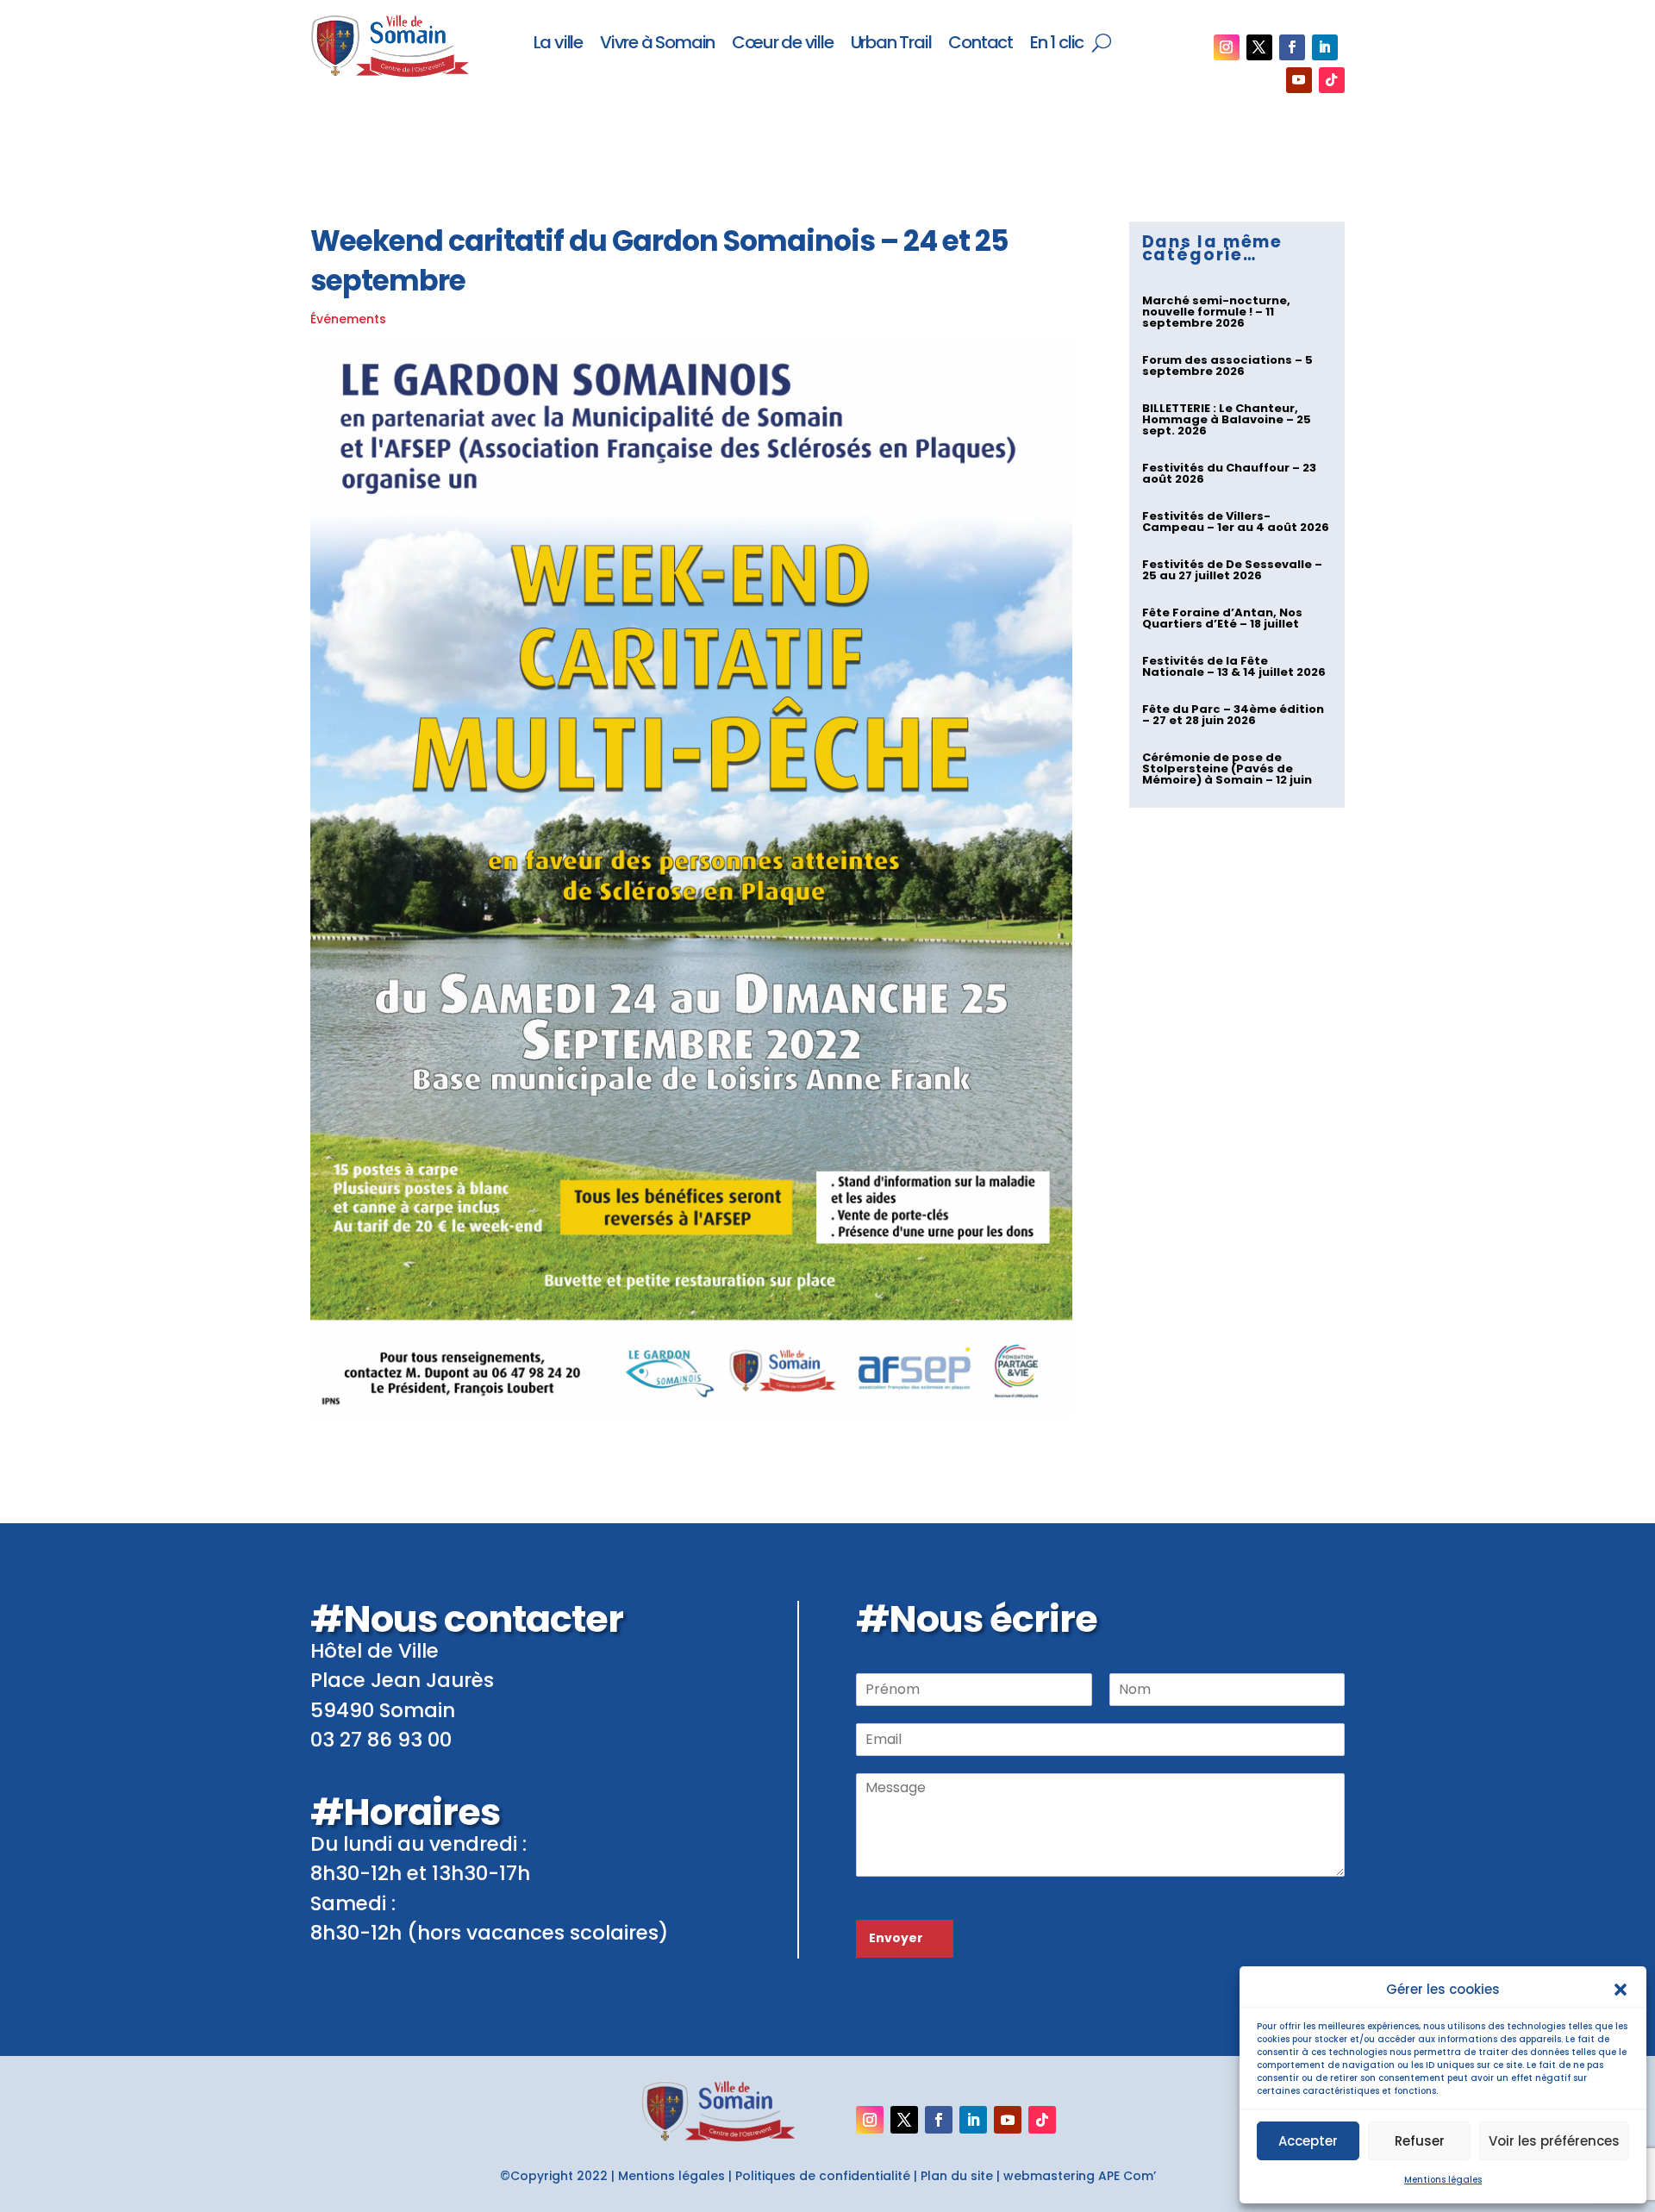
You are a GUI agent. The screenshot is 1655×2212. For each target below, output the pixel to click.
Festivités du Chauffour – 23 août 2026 (1229, 473)
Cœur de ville (782, 44)
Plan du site (957, 2176)
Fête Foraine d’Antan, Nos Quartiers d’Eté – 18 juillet (1222, 618)
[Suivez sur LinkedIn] (1325, 47)
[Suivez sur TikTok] (1332, 80)
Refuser (1420, 2141)
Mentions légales (1443, 2180)
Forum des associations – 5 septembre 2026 (1227, 366)
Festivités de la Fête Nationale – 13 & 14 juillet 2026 (1234, 666)
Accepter (1308, 2141)
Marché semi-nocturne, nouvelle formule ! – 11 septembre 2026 (1216, 312)
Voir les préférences (1554, 2141)
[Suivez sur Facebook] (1292, 47)
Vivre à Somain (657, 44)
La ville (558, 44)
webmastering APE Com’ (1080, 2176)
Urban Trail (891, 44)
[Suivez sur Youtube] (1299, 80)
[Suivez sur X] (1259, 47)
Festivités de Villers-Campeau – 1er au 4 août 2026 (1236, 522)
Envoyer (896, 1938)
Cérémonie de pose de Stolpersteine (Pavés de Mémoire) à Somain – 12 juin (1227, 769)
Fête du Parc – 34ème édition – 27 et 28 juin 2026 (1233, 715)
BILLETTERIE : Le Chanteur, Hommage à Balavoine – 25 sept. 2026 (1227, 419)
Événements (348, 319)
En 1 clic (1057, 44)
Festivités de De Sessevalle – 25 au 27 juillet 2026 (1232, 570)
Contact (981, 44)
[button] (1621, 1990)
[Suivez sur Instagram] (1227, 47)
